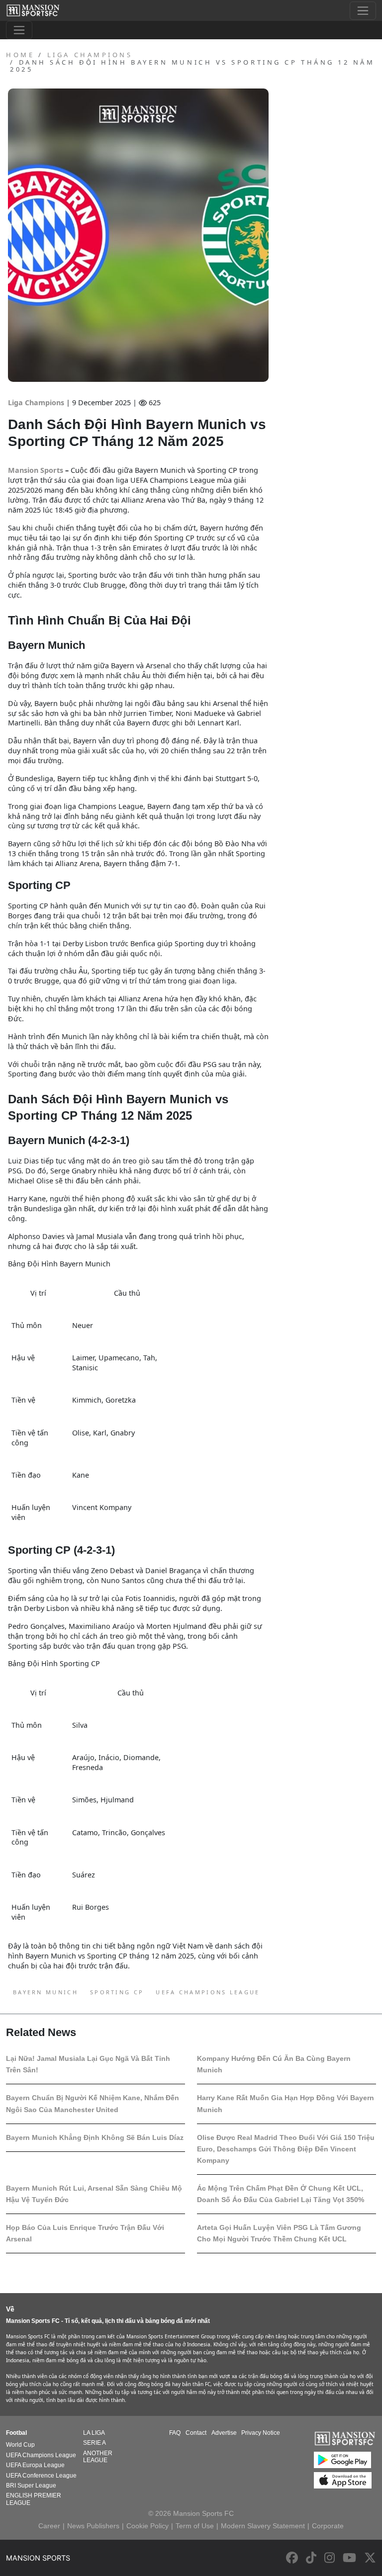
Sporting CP (117, 1992)
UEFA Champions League (208, 1992)
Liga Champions (37, 402)
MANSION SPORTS (38, 2558)
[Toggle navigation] (363, 11)
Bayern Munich (46, 1992)
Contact (196, 2433)
